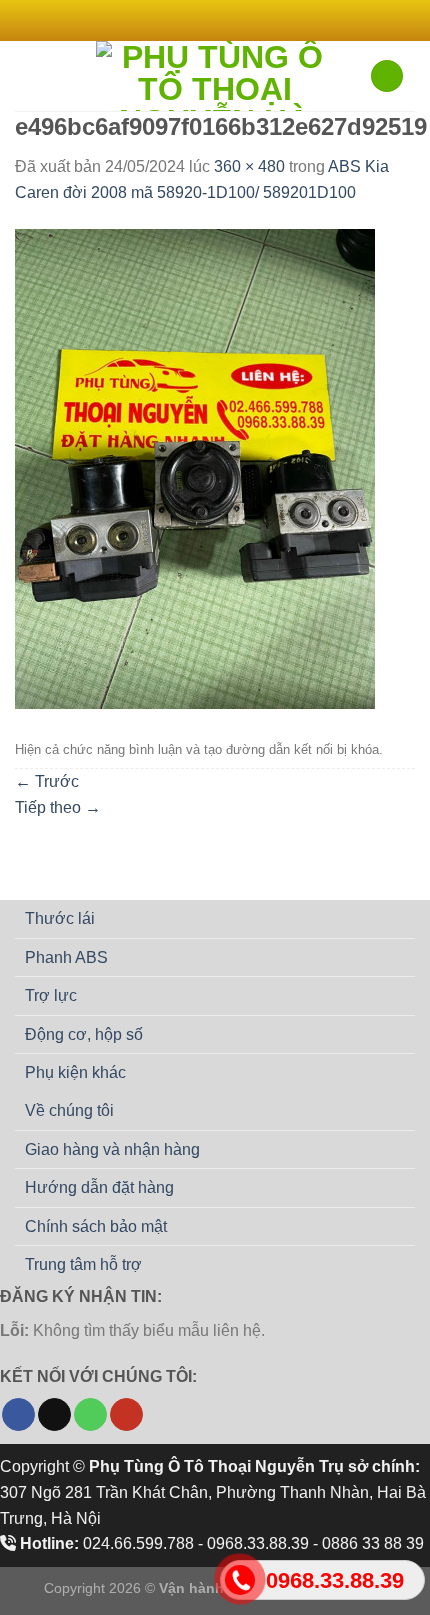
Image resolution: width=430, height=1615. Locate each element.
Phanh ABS (66, 957)
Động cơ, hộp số (84, 1034)
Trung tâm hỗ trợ (83, 1264)
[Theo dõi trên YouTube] (126, 1415)
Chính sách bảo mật (96, 1226)
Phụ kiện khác (75, 1072)
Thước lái (60, 918)
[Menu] (27, 75)
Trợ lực (51, 995)
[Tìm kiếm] (387, 76)
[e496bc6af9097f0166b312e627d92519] (195, 468)
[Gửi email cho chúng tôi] (244, 20)
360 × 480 (249, 166)
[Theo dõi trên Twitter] (225, 20)
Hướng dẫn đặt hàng (99, 1187)
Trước (47, 781)
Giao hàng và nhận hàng (112, 1149)
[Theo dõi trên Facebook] (186, 20)
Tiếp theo (58, 807)
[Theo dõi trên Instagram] (205, 20)
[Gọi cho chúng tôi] (90, 1415)
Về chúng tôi (69, 1110)
